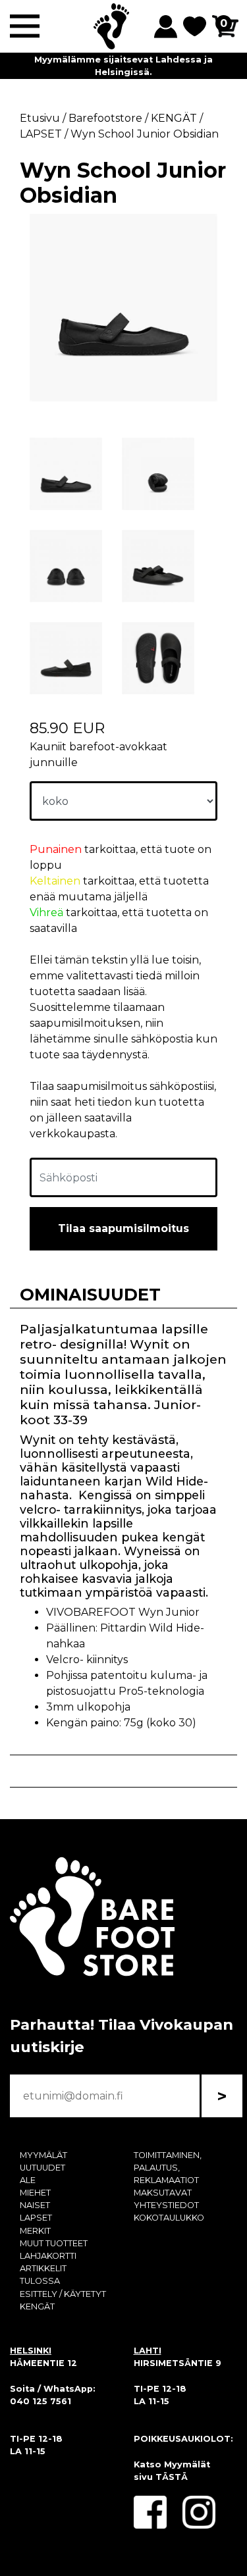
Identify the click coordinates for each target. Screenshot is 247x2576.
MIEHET (35, 2193)
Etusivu (40, 118)
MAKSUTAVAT (163, 2193)
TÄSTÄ (172, 2477)
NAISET (35, 2205)
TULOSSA (40, 2281)
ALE (28, 2180)
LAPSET (36, 2218)
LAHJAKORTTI (48, 2256)
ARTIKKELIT (43, 2268)
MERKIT (35, 2231)
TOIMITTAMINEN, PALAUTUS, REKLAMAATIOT (168, 2168)
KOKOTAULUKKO (169, 2218)
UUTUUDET (42, 2168)
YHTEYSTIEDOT (166, 2205)
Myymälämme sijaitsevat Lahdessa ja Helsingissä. (123, 66)
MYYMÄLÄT (43, 2155)
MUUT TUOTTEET (54, 2243)
